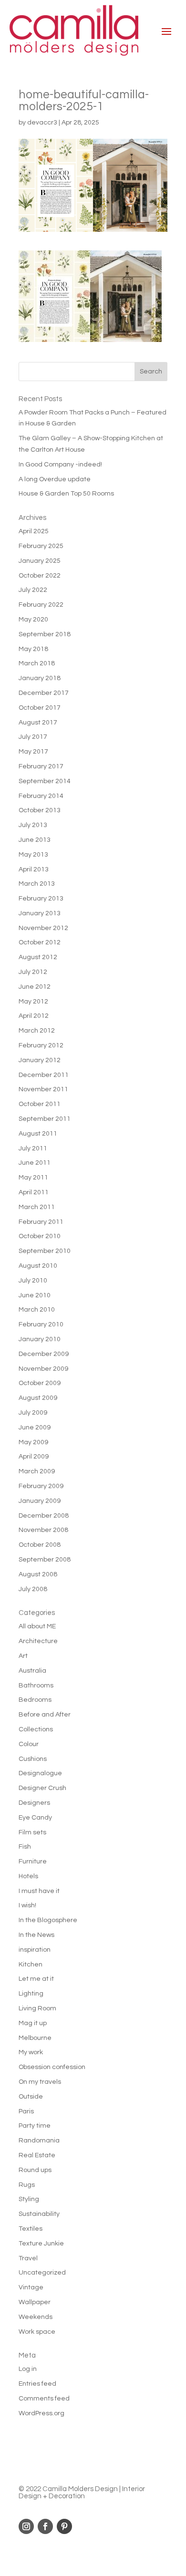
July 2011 (33, 1148)
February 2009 (41, 1486)
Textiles (31, 2229)
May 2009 (33, 1442)
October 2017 (40, 708)
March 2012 (37, 1031)
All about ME (37, 1626)
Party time (35, 2126)
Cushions (33, 1759)
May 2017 (33, 752)
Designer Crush (42, 1788)
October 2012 (40, 942)
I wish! (27, 1905)
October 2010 (40, 1236)
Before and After (45, 1715)
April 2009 (34, 1457)
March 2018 (37, 663)
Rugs (27, 2185)
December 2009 (44, 1354)
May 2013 (33, 855)
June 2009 (35, 1428)
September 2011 (45, 1119)
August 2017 (38, 723)
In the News (36, 1935)
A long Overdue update (55, 479)
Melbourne (35, 2038)
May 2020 (33, 620)
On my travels (40, 2082)
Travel (28, 2258)
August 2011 (38, 1134)
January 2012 (40, 1060)
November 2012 (43, 928)
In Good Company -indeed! (60, 465)
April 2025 (34, 531)
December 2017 (44, 693)
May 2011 (33, 1178)
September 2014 (45, 781)
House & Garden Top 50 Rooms (66, 494)
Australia (32, 1671)
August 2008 (38, 1574)
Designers (34, 1803)
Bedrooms (35, 1700)
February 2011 (41, 1222)
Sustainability (39, 2214)
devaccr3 (42, 123)
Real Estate (37, 2155)
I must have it (39, 1891)
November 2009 (43, 1369)
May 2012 (33, 1002)
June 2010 (35, 1295)
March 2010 (37, 1310)
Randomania (39, 2141)
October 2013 (40, 810)
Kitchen (31, 1965)
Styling (29, 2199)
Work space (37, 2332)
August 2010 (38, 1266)
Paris (26, 2111)
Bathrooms (36, 1686)
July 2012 (33, 972)
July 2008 (33, 1589)
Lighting (31, 1994)
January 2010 (40, 1339)
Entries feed (37, 2384)
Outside (31, 2097)
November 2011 (43, 1089)
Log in (28, 2369)
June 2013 (35, 840)
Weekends (36, 2317)
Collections (36, 1729)
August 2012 (38, 957)
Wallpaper (35, 2302)
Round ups (35, 2170)
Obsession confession (52, 2067)
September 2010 (45, 1251)
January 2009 (40, 1501)
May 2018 (33, 649)
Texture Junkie (41, 2244)
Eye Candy (35, 1818)
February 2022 (41, 605)
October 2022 (40, 576)
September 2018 (45, 634)
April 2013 (34, 869)
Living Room (37, 2008)
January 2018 (40, 678)
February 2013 (41, 899)
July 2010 (33, 1281)
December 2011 (44, 1075)
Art (23, 1656)
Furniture (33, 1862)
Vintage (31, 2287)
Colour (29, 1744)
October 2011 (40, 1104)
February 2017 (41, 766)
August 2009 (38, 1398)
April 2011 (34, 1192)
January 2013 (40, 913)
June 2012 (35, 987)
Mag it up (33, 2023)
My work (31, 2052)
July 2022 (33, 590)
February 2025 (41, 546)
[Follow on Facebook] (45, 2526)
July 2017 (33, 737)
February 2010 (41, 1324)
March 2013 (37, 884)
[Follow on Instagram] (26, 2526)
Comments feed (44, 2399)
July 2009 (33, 1413)
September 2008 (45, 1560)
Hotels (28, 1876)
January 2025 (40, 561)
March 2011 (37, 1207)
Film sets (32, 1832)
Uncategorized (42, 2273)
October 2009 (40, 1383)
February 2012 (41, 1045)
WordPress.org (41, 2413)
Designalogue (40, 1773)
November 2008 (43, 1530)
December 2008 (44, 1516)
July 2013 (33, 825)
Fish (25, 1847)
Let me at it (36, 1979)
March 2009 (37, 1471)
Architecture (38, 1641)
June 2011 (35, 1163)
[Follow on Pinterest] (64, 2526)
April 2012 (34, 1016)
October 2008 (40, 1545)
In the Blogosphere (48, 1920)
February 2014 (41, 796)
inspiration (35, 1950)
